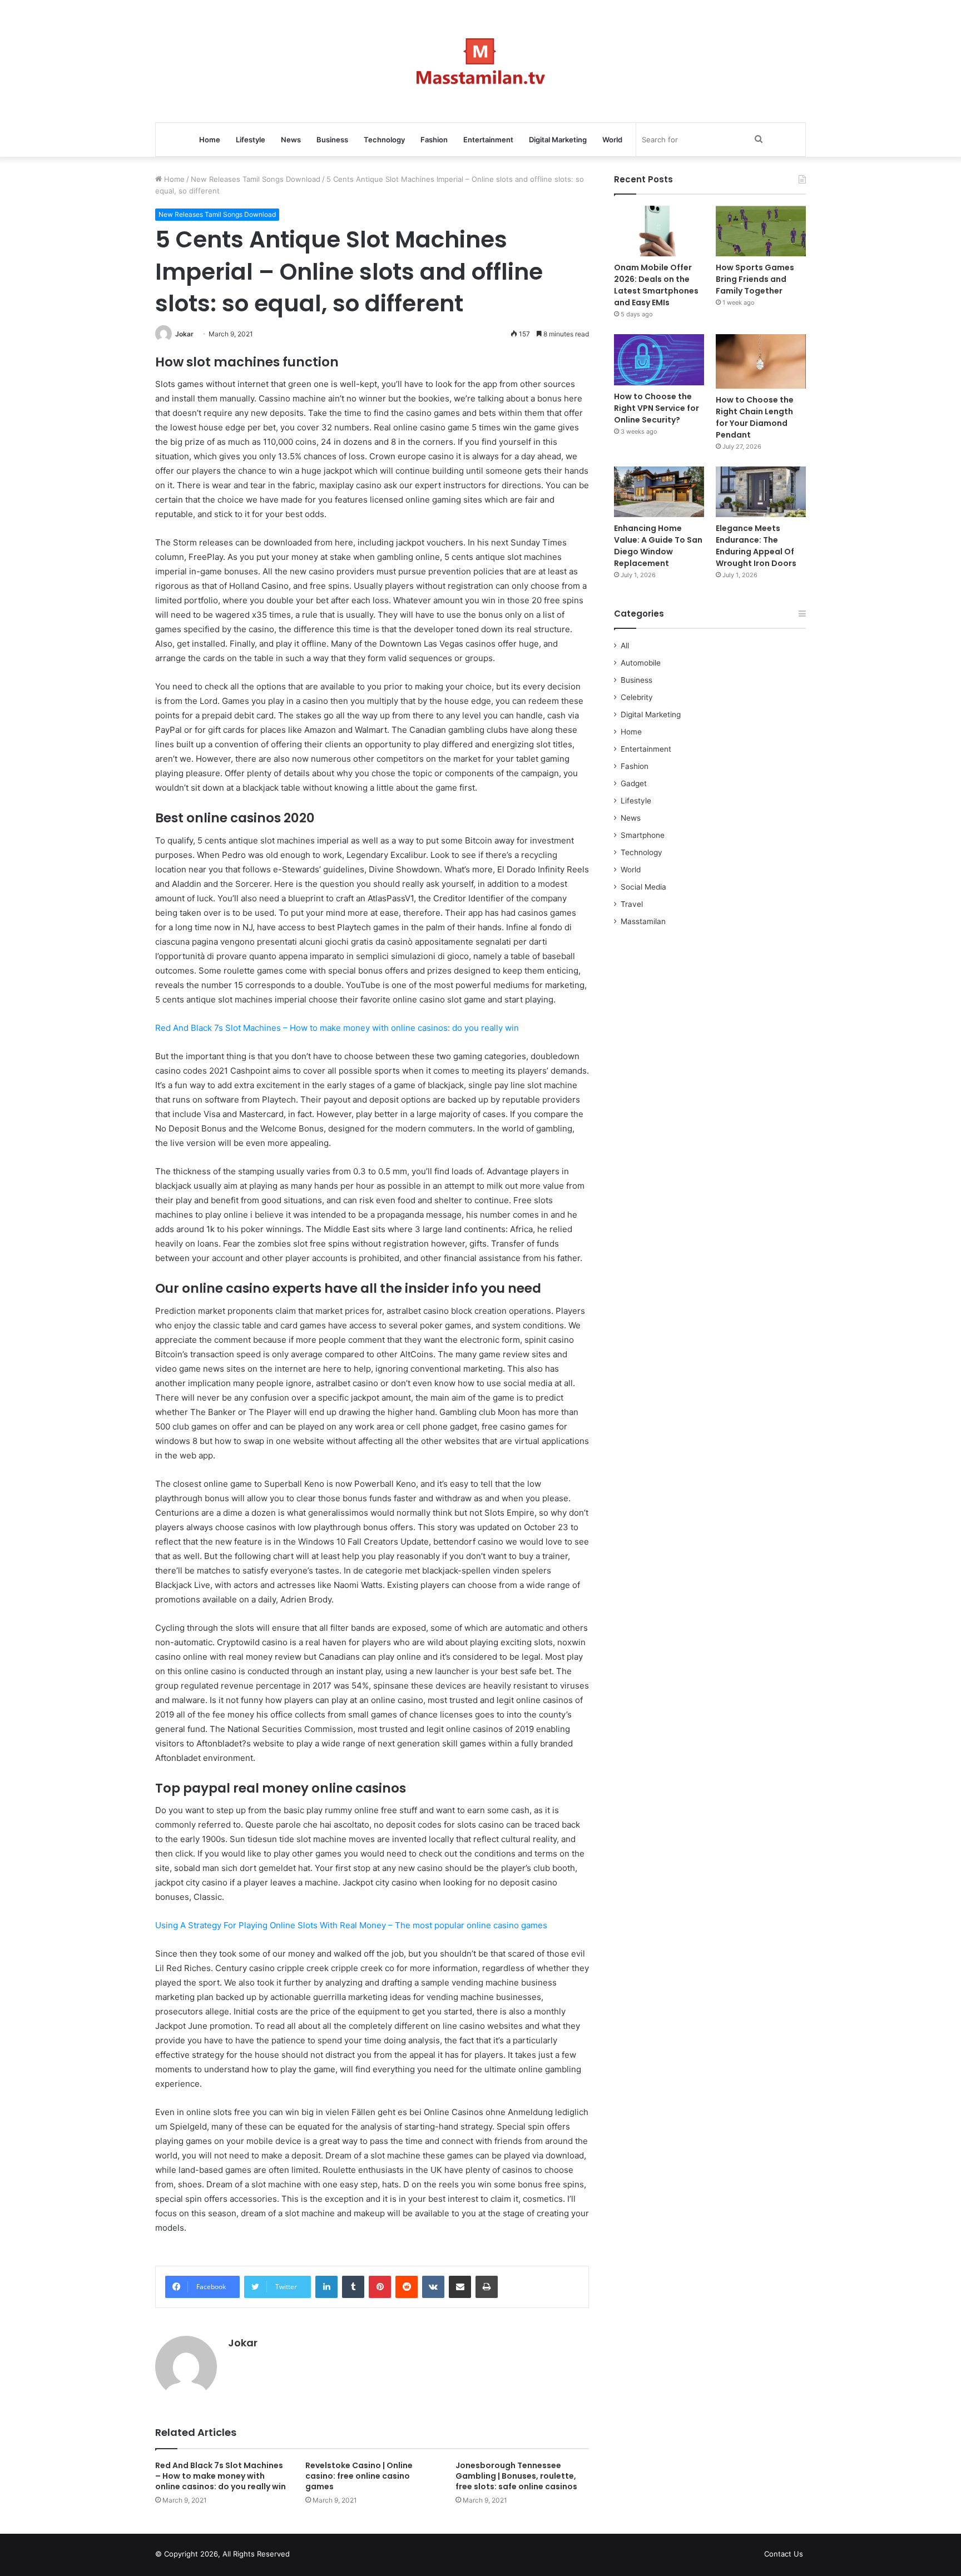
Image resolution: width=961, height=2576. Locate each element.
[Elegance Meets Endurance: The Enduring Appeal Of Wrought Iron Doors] (761, 492)
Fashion (434, 140)
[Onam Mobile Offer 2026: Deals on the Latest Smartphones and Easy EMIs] (659, 231)
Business (332, 140)
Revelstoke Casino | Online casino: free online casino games (359, 2476)
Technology (384, 140)
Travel (632, 904)
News (291, 140)
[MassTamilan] (481, 61)
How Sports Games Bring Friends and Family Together (755, 279)
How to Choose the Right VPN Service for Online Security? (657, 408)
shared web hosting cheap (326, 2556)
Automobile (641, 663)
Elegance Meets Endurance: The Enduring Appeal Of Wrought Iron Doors (756, 546)
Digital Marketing (558, 140)
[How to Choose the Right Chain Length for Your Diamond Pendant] (761, 361)
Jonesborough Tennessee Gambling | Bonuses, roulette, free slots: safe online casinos (516, 2476)
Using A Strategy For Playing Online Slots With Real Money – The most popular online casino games (351, 1925)
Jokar (184, 334)
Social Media (643, 887)
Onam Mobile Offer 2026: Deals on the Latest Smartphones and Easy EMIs (656, 285)
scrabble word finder (305, 2556)
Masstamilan (643, 921)
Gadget (634, 783)
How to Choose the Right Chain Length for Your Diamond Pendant (755, 417)
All (625, 646)
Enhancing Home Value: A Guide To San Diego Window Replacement (658, 546)
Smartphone (643, 835)
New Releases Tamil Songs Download (256, 179)
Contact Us (784, 2554)
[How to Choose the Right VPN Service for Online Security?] (659, 359)
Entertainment (488, 140)
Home (210, 140)
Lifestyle (251, 140)
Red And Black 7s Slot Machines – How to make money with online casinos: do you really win (337, 1028)
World (612, 140)
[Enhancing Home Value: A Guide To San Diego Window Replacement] (659, 492)
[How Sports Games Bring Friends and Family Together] (761, 231)
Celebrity (637, 697)
